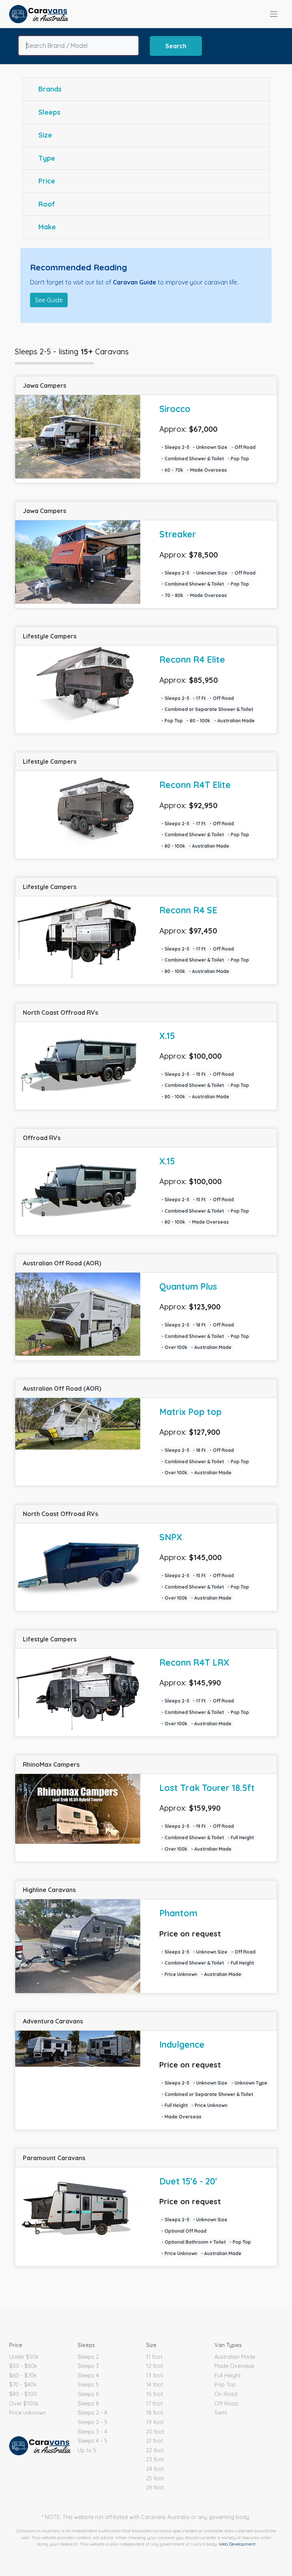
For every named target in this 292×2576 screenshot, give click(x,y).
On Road (226, 2394)
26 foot (155, 2488)
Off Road (226, 2404)
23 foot (155, 2459)
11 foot (154, 2357)
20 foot (155, 2432)
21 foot (155, 2441)
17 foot (154, 2404)
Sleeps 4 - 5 (92, 2441)
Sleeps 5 (88, 2385)
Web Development (237, 2544)
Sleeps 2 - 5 (92, 2422)
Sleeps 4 (88, 2375)
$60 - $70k (23, 2375)
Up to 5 (87, 2450)
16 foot (155, 2394)
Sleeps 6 (88, 2394)
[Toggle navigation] (274, 14)
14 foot (155, 2385)
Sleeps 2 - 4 (92, 2413)
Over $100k (24, 2404)
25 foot (155, 2478)
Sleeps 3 (88, 2366)
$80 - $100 (23, 2394)
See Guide (49, 300)
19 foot (155, 2422)
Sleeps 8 (88, 2404)
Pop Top (225, 2385)
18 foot (155, 2413)
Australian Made (235, 2357)
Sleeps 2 (88, 2357)
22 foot (155, 2450)
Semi (221, 2413)
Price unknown (28, 2413)
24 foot (155, 2469)
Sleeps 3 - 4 (92, 2432)
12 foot (155, 2366)
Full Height (228, 2375)
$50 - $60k (23, 2366)
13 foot (155, 2375)
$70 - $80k (23, 2385)
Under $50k (24, 2357)
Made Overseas (234, 2366)
